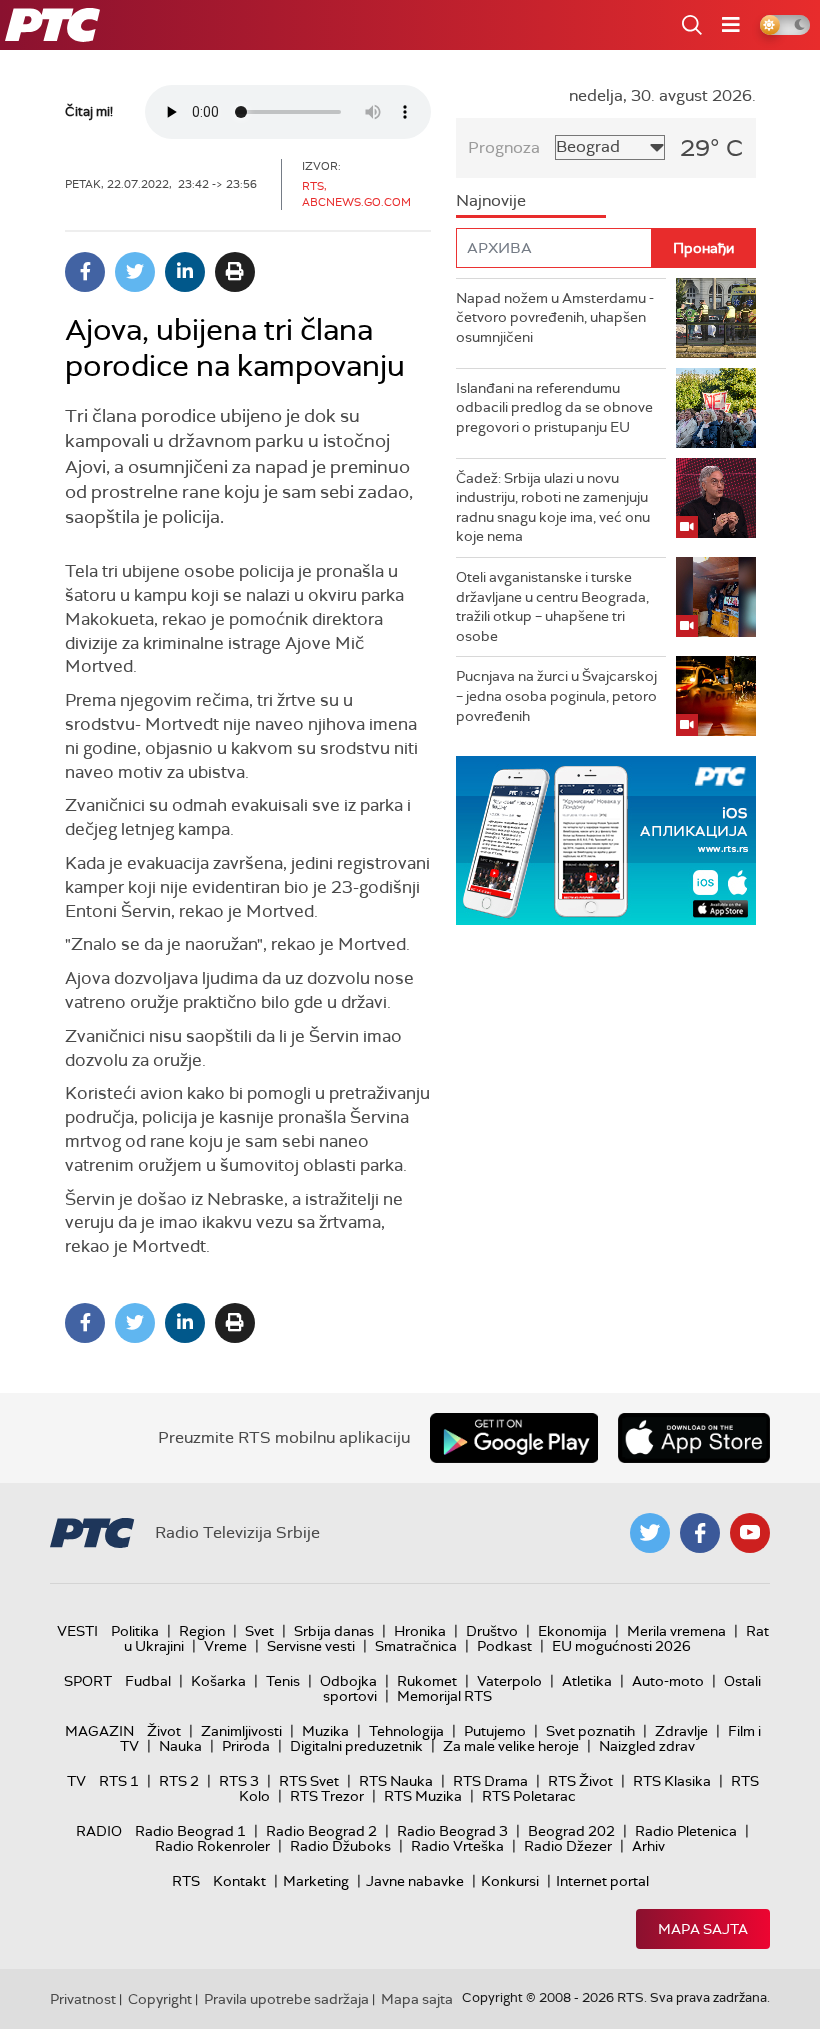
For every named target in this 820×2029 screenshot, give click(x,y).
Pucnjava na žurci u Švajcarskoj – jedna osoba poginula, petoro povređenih (556, 695)
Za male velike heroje (511, 1746)
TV (76, 1781)
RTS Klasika (672, 1781)
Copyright (160, 1999)
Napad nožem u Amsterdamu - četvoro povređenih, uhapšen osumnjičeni (555, 317)
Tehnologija (406, 1731)
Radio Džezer (568, 1846)
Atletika (587, 1681)
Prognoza (504, 147)
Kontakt (239, 1881)
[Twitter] (135, 272)
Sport (88, 1681)
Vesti (77, 1631)
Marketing (316, 1881)
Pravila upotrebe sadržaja (286, 1999)
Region (202, 1631)
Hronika (420, 1631)
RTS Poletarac (529, 1796)
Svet (259, 1631)
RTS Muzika (423, 1796)
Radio (99, 1831)
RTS (186, 1881)
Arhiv (648, 1846)
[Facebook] (85, 272)
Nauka (180, 1746)
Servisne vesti (311, 1646)
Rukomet (427, 1681)
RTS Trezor (327, 1796)
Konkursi (510, 1881)
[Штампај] (235, 272)
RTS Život (580, 1781)
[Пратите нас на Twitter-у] (650, 1533)
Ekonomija (572, 1631)
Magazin (99, 1731)
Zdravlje (681, 1731)
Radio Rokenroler (212, 1846)
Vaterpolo (509, 1681)
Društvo (492, 1631)
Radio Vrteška (457, 1846)
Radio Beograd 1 (190, 1831)
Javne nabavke (415, 1881)
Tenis (283, 1681)
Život (164, 1731)
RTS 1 (119, 1781)
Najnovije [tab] (491, 200)
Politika (135, 1631)
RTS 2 (179, 1781)
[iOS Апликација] (606, 840)
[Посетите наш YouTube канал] (750, 1533)
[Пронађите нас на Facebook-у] (700, 1533)
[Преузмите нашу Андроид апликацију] (514, 1438)
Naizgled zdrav (647, 1746)
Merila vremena (676, 1631)
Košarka (218, 1681)
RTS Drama (490, 1781)
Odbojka (348, 1681)
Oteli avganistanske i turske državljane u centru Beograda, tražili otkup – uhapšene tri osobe (552, 606)
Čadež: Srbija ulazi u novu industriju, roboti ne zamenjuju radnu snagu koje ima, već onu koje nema (553, 507)
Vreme (225, 1646)
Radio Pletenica (686, 1831)
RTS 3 (239, 1781)
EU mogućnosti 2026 (621, 1646)
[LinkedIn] (185, 272)
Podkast (504, 1646)
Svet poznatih (590, 1731)
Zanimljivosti (241, 1731)
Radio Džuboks (340, 1846)
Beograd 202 (571, 1831)
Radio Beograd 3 (452, 1831)
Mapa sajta (703, 1929)
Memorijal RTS (444, 1696)
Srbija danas (334, 1631)
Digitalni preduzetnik (356, 1746)
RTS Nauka (396, 1781)
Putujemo (495, 1731)
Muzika (325, 1731)
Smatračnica (416, 1646)
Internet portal (602, 1881)
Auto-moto (668, 1681)
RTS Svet (309, 1781)
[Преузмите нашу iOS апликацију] (694, 1438)
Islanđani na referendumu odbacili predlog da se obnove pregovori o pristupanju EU (554, 407)
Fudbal (148, 1681)
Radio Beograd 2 (321, 1831)
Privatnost (83, 1999)
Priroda (246, 1746)
